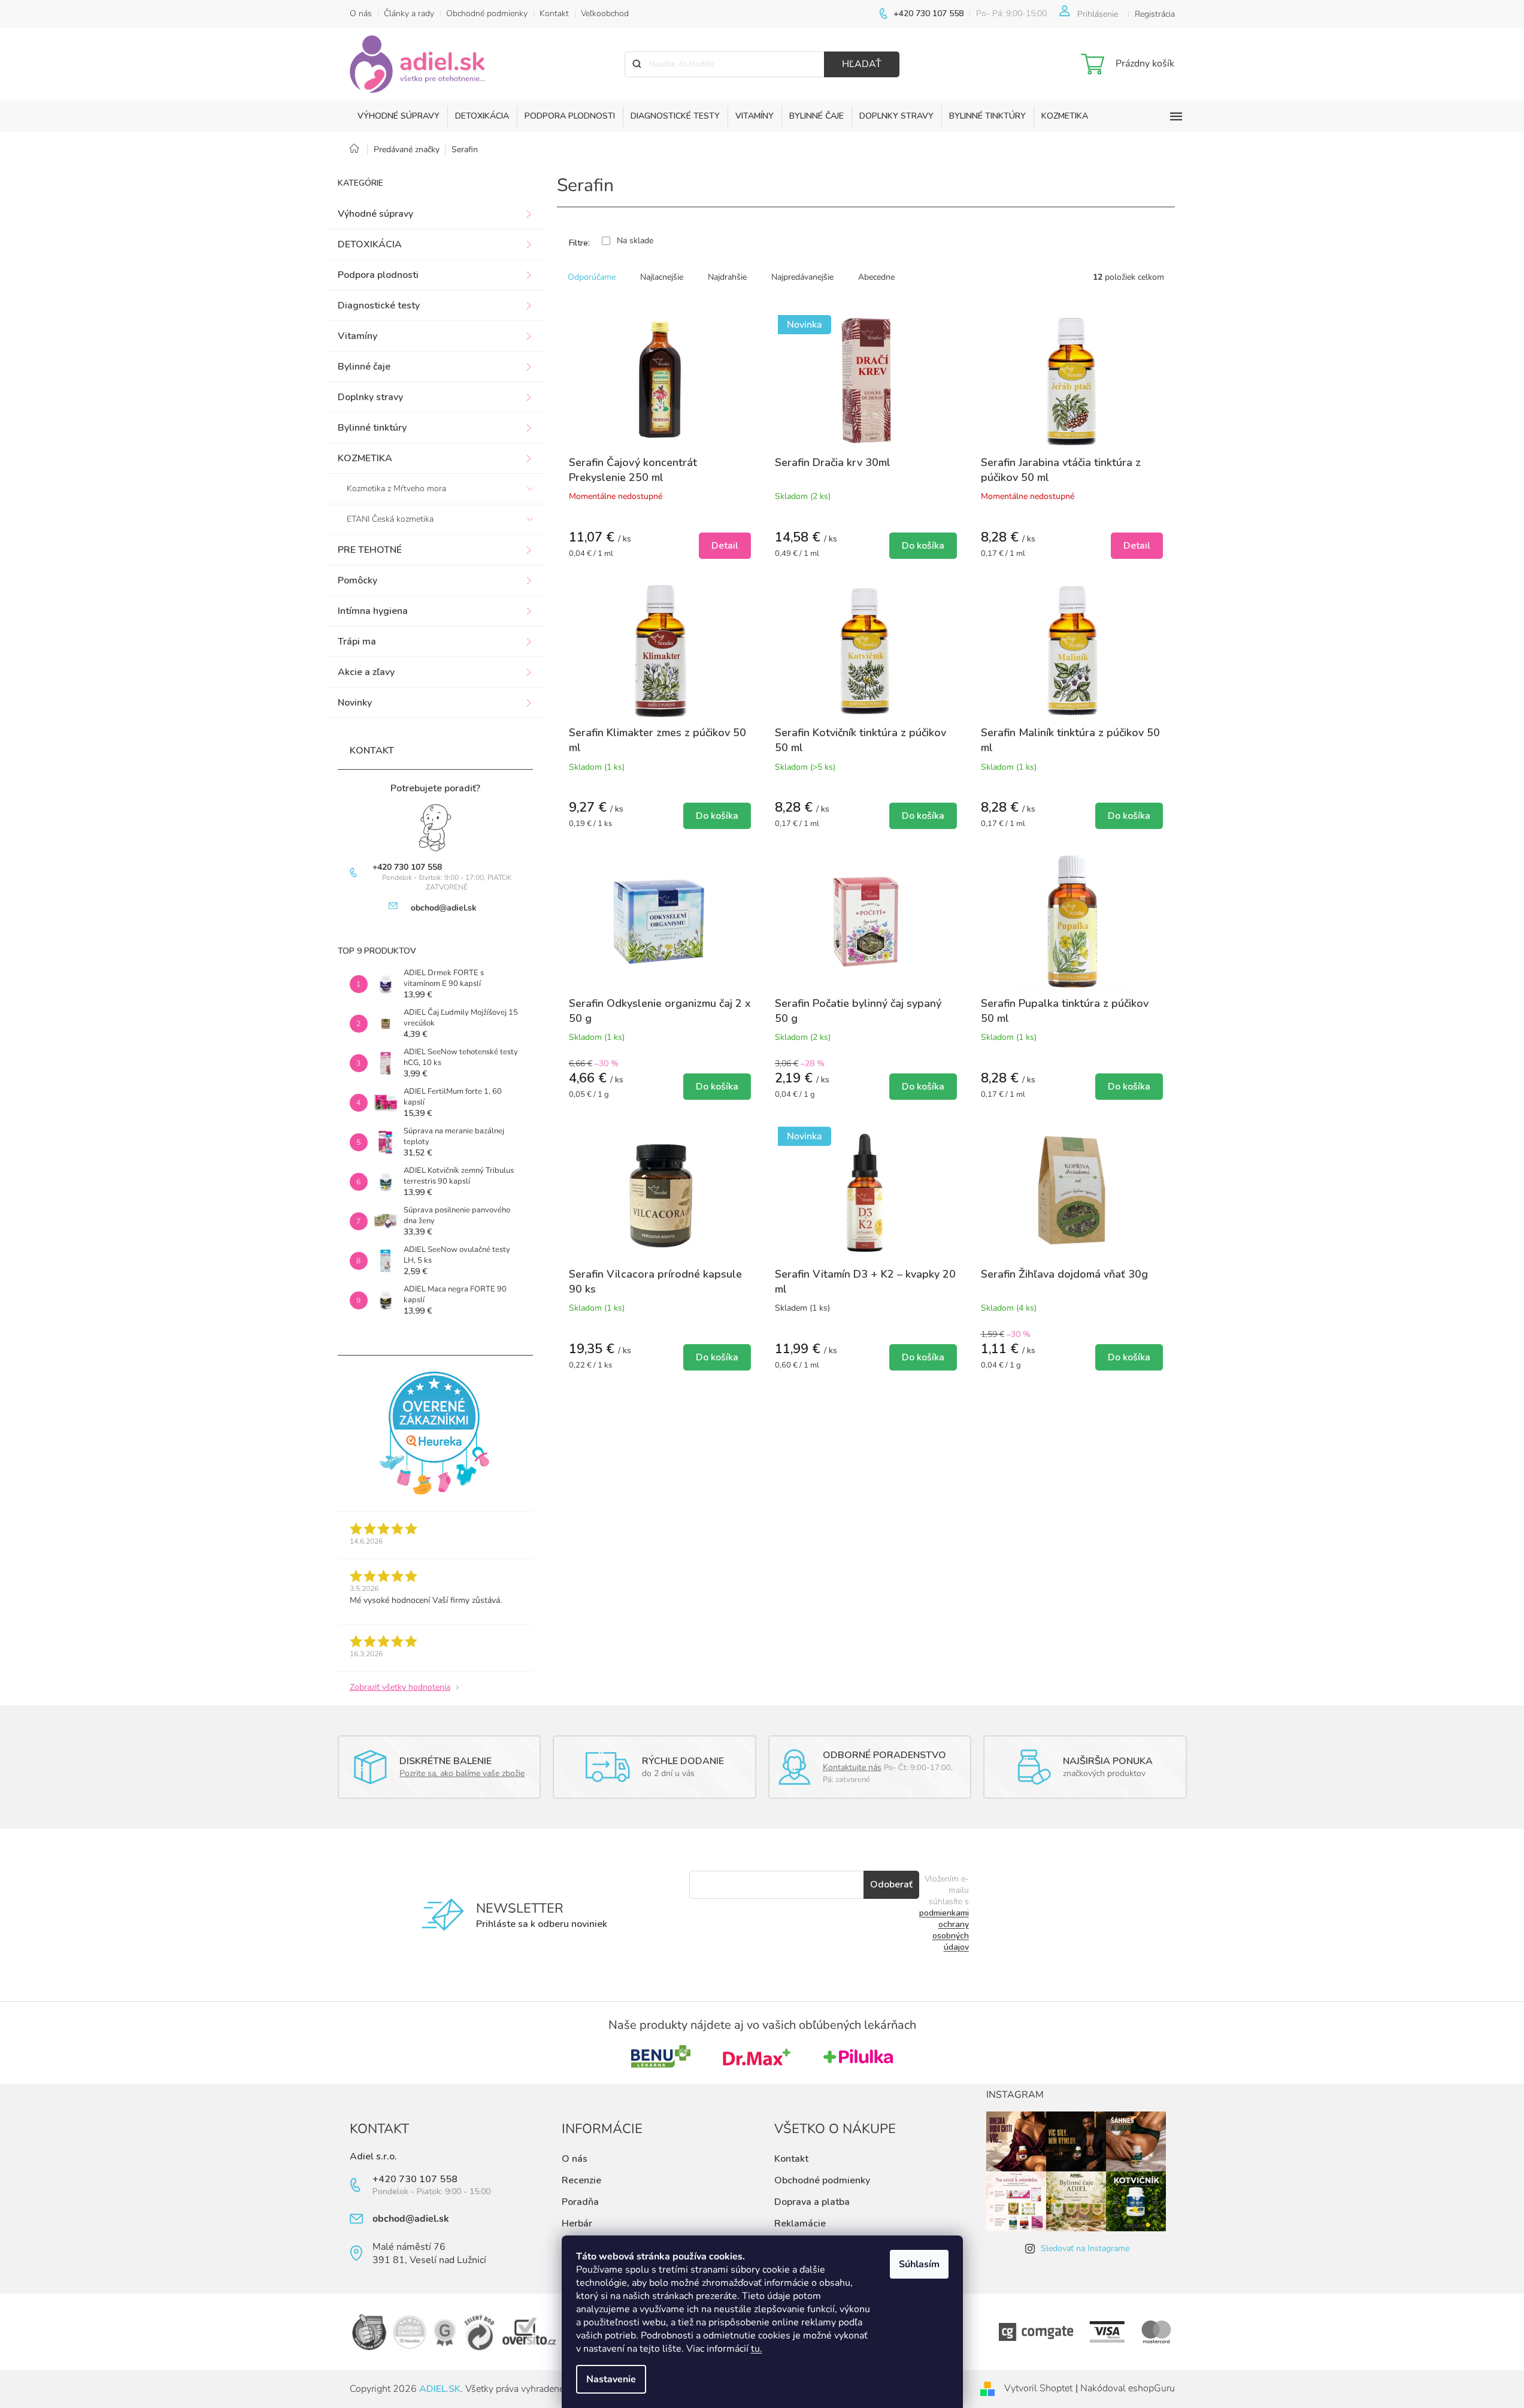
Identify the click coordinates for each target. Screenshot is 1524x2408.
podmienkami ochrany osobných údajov (944, 1930)
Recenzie (581, 2180)
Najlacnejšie (662, 277)
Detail (725, 546)
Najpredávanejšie (802, 277)
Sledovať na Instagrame (1085, 2248)
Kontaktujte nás (852, 1767)
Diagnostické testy (379, 305)
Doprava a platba (812, 2202)
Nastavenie (611, 2379)
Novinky (355, 703)
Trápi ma (357, 642)
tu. (757, 2349)
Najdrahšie (727, 277)
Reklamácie (800, 2224)
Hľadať (862, 64)
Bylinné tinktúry (372, 428)
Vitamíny (357, 336)
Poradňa (580, 2202)
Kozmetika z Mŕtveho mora (396, 488)
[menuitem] (399, 116)
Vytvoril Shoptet (1038, 2388)
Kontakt (554, 13)
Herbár (577, 2224)
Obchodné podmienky (487, 13)
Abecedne (876, 277)
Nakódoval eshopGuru (1128, 2388)
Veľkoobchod (605, 13)
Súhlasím (919, 2264)
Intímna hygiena (373, 611)
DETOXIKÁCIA (370, 244)
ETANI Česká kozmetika (390, 519)
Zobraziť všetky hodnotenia (400, 1687)
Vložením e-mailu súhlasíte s (944, 1913)
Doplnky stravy (370, 397)
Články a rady (409, 13)
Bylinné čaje (364, 367)
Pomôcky (357, 580)
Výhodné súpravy (375, 214)
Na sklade (635, 241)
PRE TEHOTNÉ (370, 550)
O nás (361, 13)
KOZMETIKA (365, 458)
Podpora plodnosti (378, 275)
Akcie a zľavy (366, 672)
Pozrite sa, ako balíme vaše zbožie (462, 1773)
